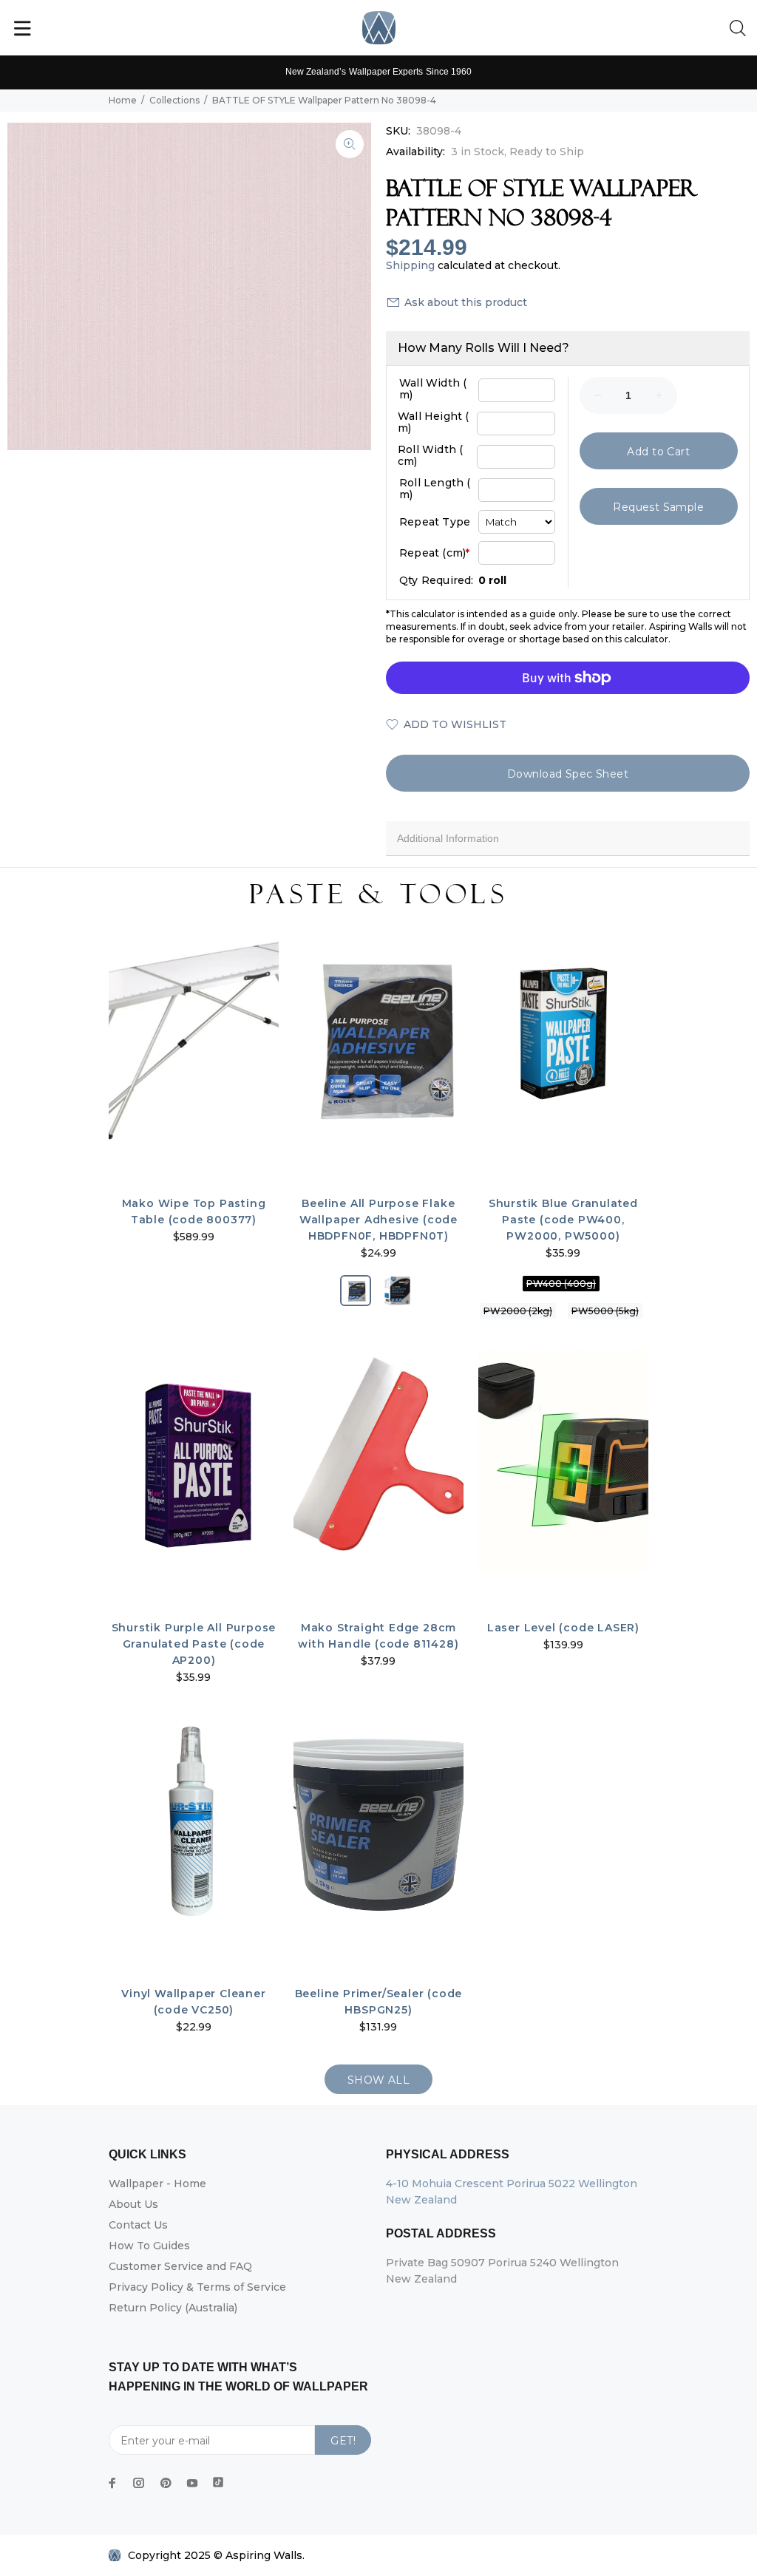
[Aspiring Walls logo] (379, 28)
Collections (174, 100)
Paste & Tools (378, 894)
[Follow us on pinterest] (166, 2483)
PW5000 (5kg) (605, 1311)
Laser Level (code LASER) (563, 1628)
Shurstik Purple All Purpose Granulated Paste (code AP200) (194, 1644)
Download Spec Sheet (568, 774)
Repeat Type (435, 522)
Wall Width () (433, 389)
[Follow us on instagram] (139, 2483)
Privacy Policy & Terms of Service (197, 2287)
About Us (133, 2204)
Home (123, 100)
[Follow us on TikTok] (218, 2479)
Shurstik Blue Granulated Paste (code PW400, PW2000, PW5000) (563, 1220)
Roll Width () (430, 455)
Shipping (410, 265)
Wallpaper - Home (157, 2184)
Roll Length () (435, 489)
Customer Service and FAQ (180, 2266)
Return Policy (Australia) (173, 2308)
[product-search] (741, 29)
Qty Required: (437, 580)
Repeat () (434, 553)
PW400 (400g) (561, 1284)
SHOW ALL (378, 2080)
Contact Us (138, 2225)
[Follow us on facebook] (112, 2483)
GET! (343, 2441)
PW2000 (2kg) (518, 1311)
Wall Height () (434, 422)
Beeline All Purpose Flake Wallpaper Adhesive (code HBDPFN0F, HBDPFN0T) (378, 1220)
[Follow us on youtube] (192, 2483)
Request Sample (658, 507)
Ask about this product (466, 302)
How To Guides (149, 2246)
